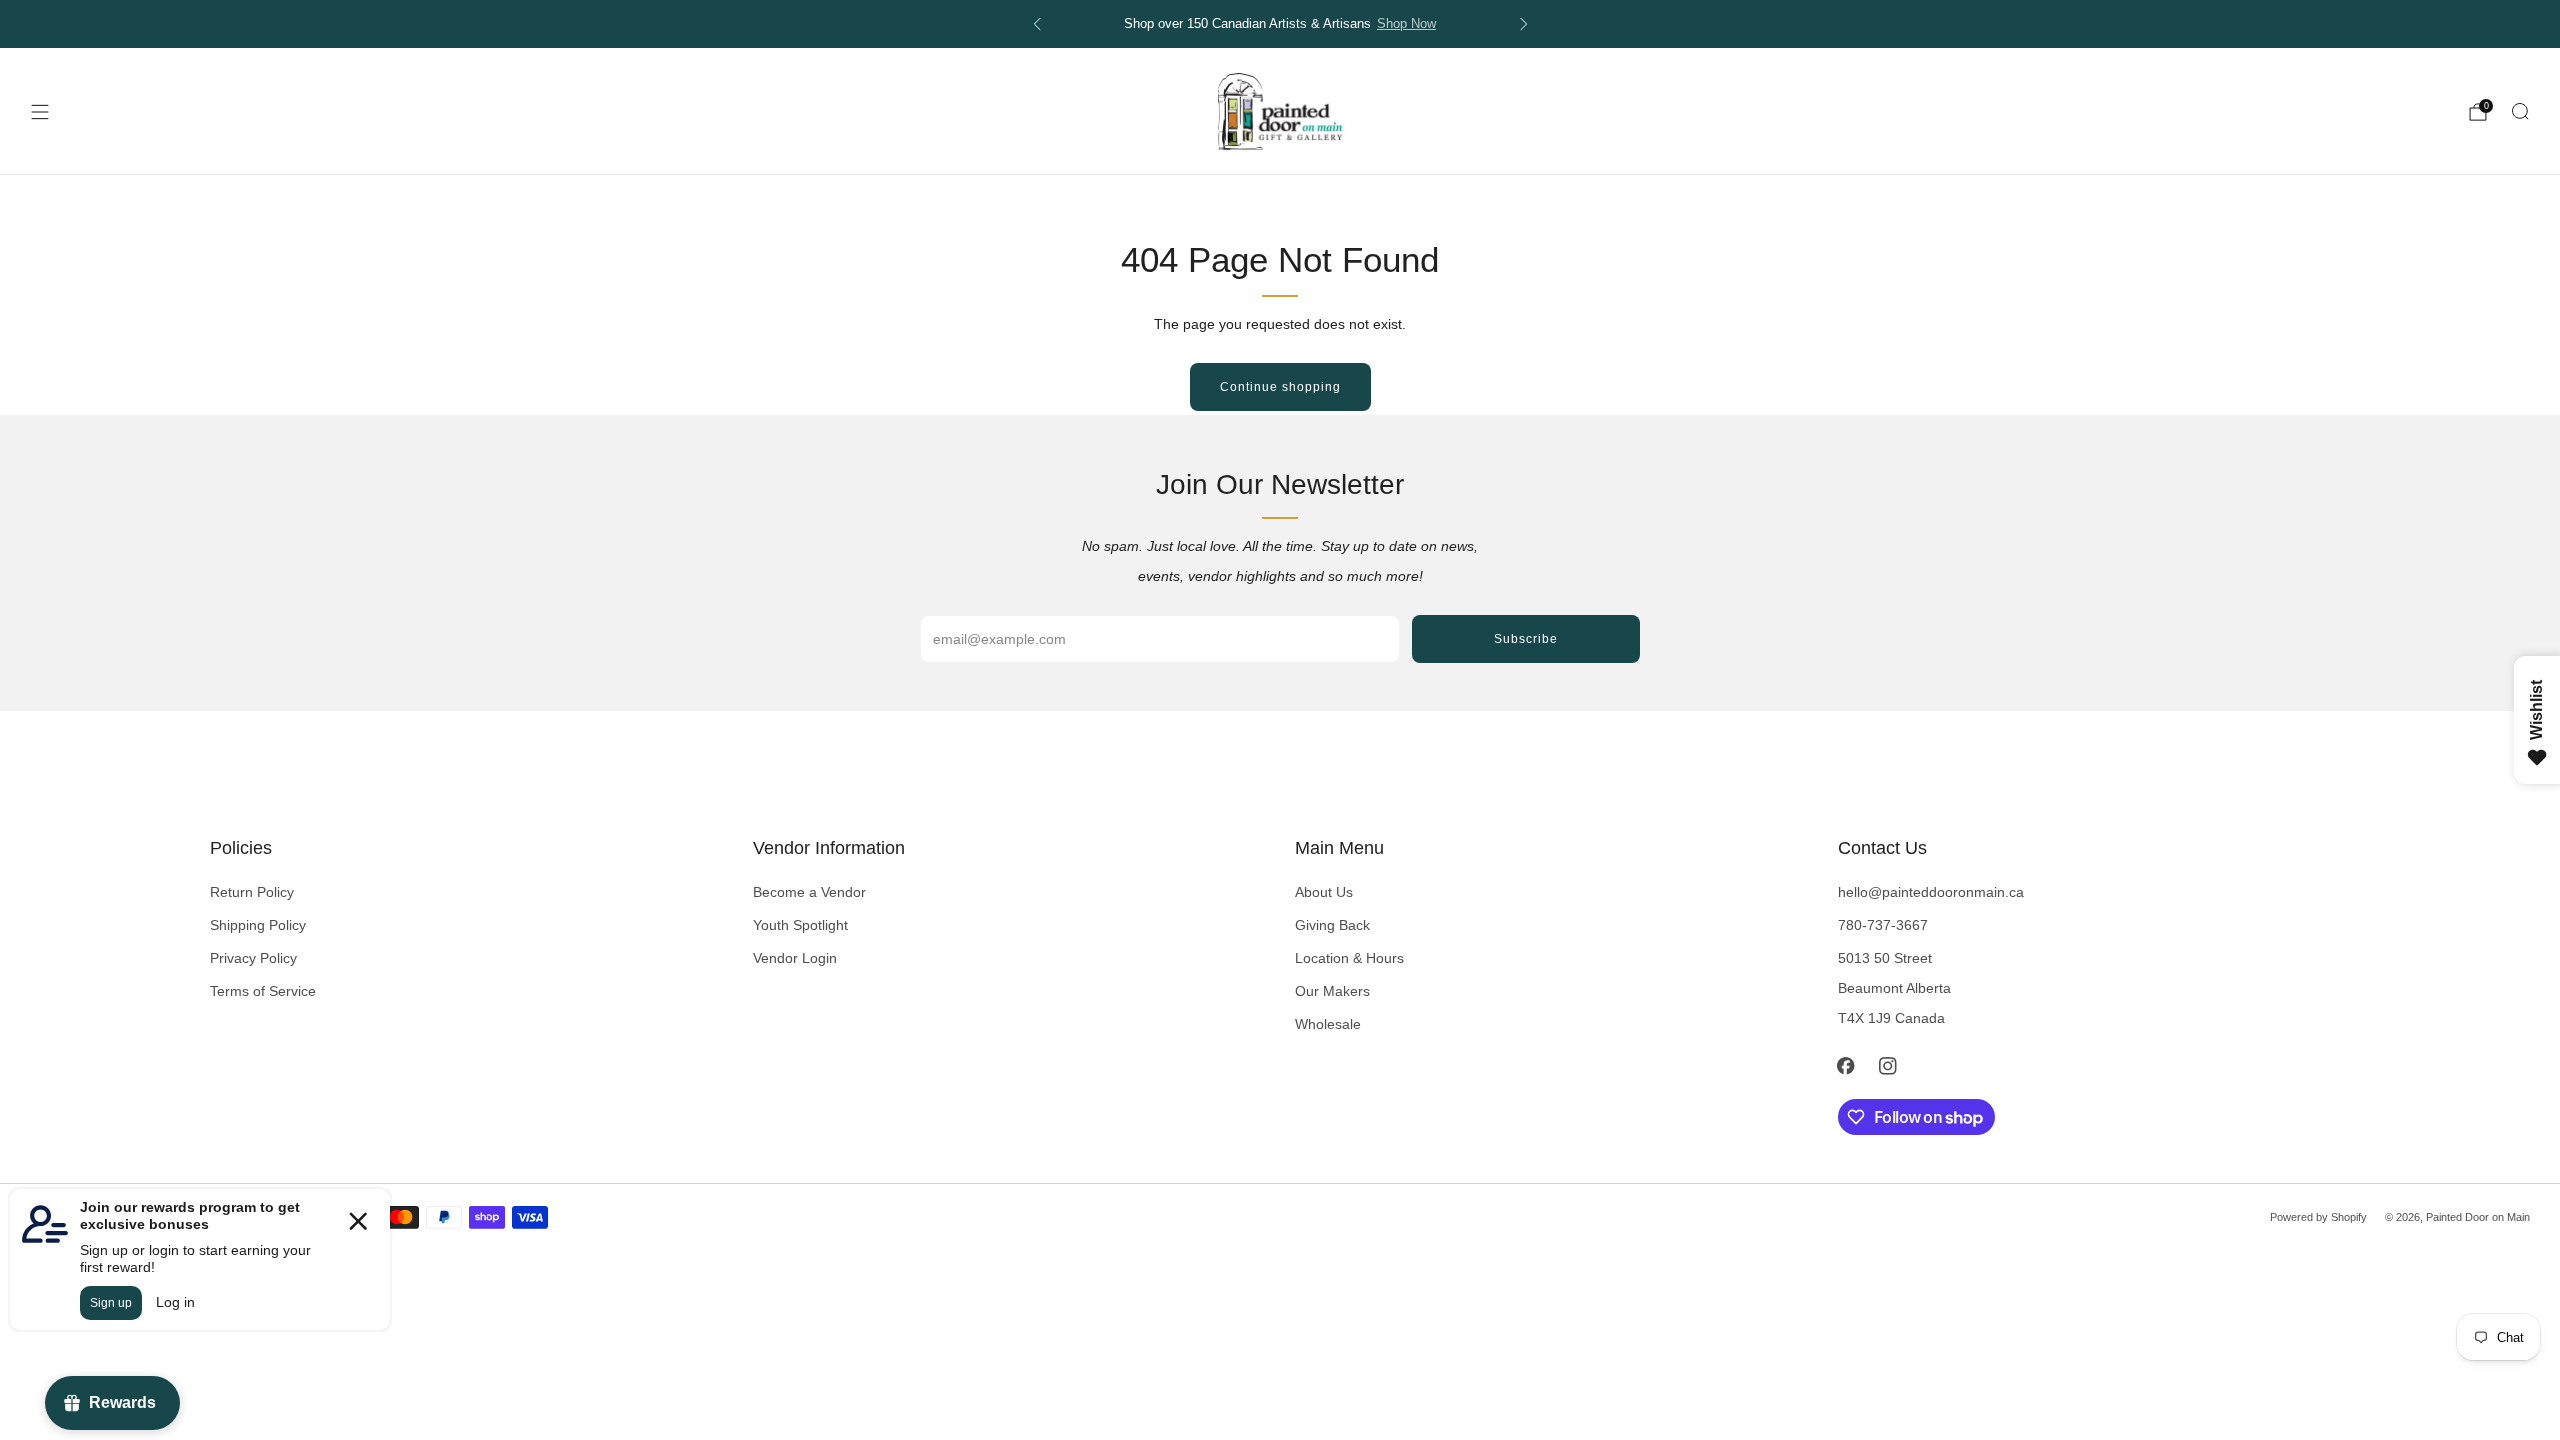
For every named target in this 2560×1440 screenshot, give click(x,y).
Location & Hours (1349, 958)
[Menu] (40, 112)
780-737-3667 (1883, 925)
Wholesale (1328, 1024)
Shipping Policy (258, 925)
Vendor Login (795, 958)
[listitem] (1280, 24)
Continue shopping (1280, 387)
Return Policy (252, 892)
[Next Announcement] (1524, 24)
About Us (1324, 892)
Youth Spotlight (800, 925)
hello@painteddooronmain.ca (1931, 892)
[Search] (2520, 111)
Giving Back (1332, 925)
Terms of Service (263, 991)
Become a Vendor (809, 892)
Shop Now (1406, 24)
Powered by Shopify (2318, 1217)
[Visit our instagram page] (1888, 1066)
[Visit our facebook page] (1846, 1066)
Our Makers (1332, 991)
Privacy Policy (253, 958)
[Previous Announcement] (1037, 24)
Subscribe (1526, 639)
